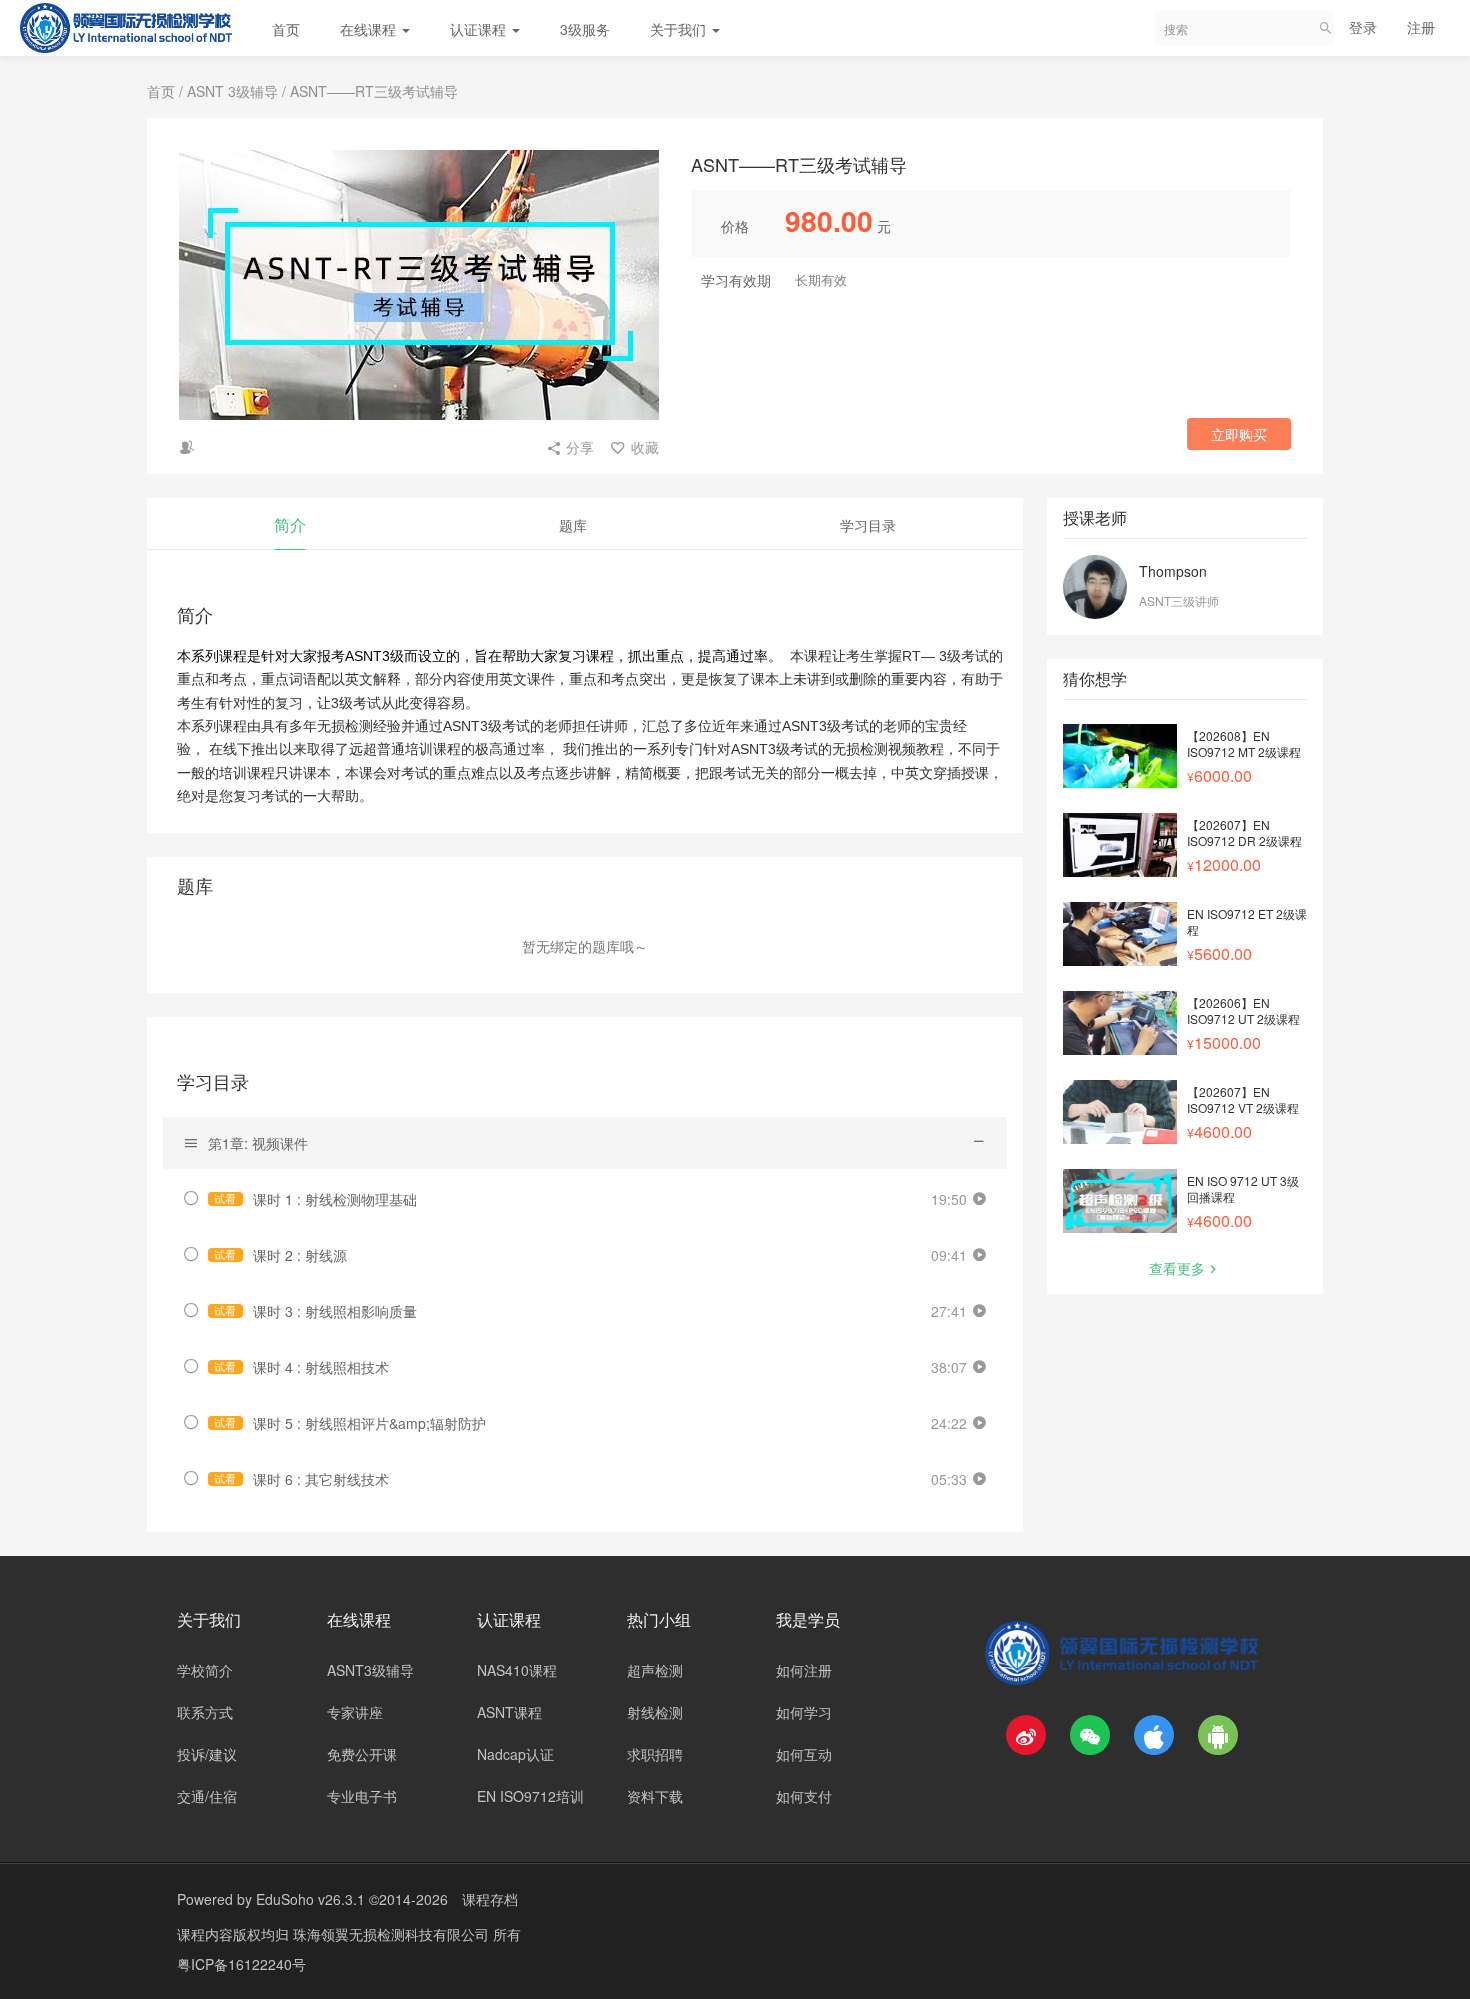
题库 (573, 525)
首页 (286, 29)
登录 (1363, 27)
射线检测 (655, 1712)
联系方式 (205, 1712)
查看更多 (1177, 1268)
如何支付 (804, 1796)
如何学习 (804, 1712)
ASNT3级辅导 (370, 1670)
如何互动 (804, 1754)
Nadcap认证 (515, 1754)
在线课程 (370, 29)
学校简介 (205, 1670)
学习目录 (868, 525)
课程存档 (490, 1899)
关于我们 (680, 29)
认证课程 (480, 29)
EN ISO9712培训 (530, 1796)
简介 (290, 524)
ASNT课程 (509, 1712)
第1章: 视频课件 (258, 1143)
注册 (1421, 27)
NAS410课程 (517, 1670)
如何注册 (804, 1670)
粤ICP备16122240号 (241, 1964)
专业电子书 (362, 1796)
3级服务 (585, 29)
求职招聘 (655, 1754)
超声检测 (655, 1670)
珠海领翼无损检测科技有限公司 (393, 1934)
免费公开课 (362, 1754)
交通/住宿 (207, 1796)
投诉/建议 (207, 1754)
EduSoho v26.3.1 (310, 1899)
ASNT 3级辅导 (232, 91)
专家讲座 (355, 1712)
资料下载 (655, 1796)
